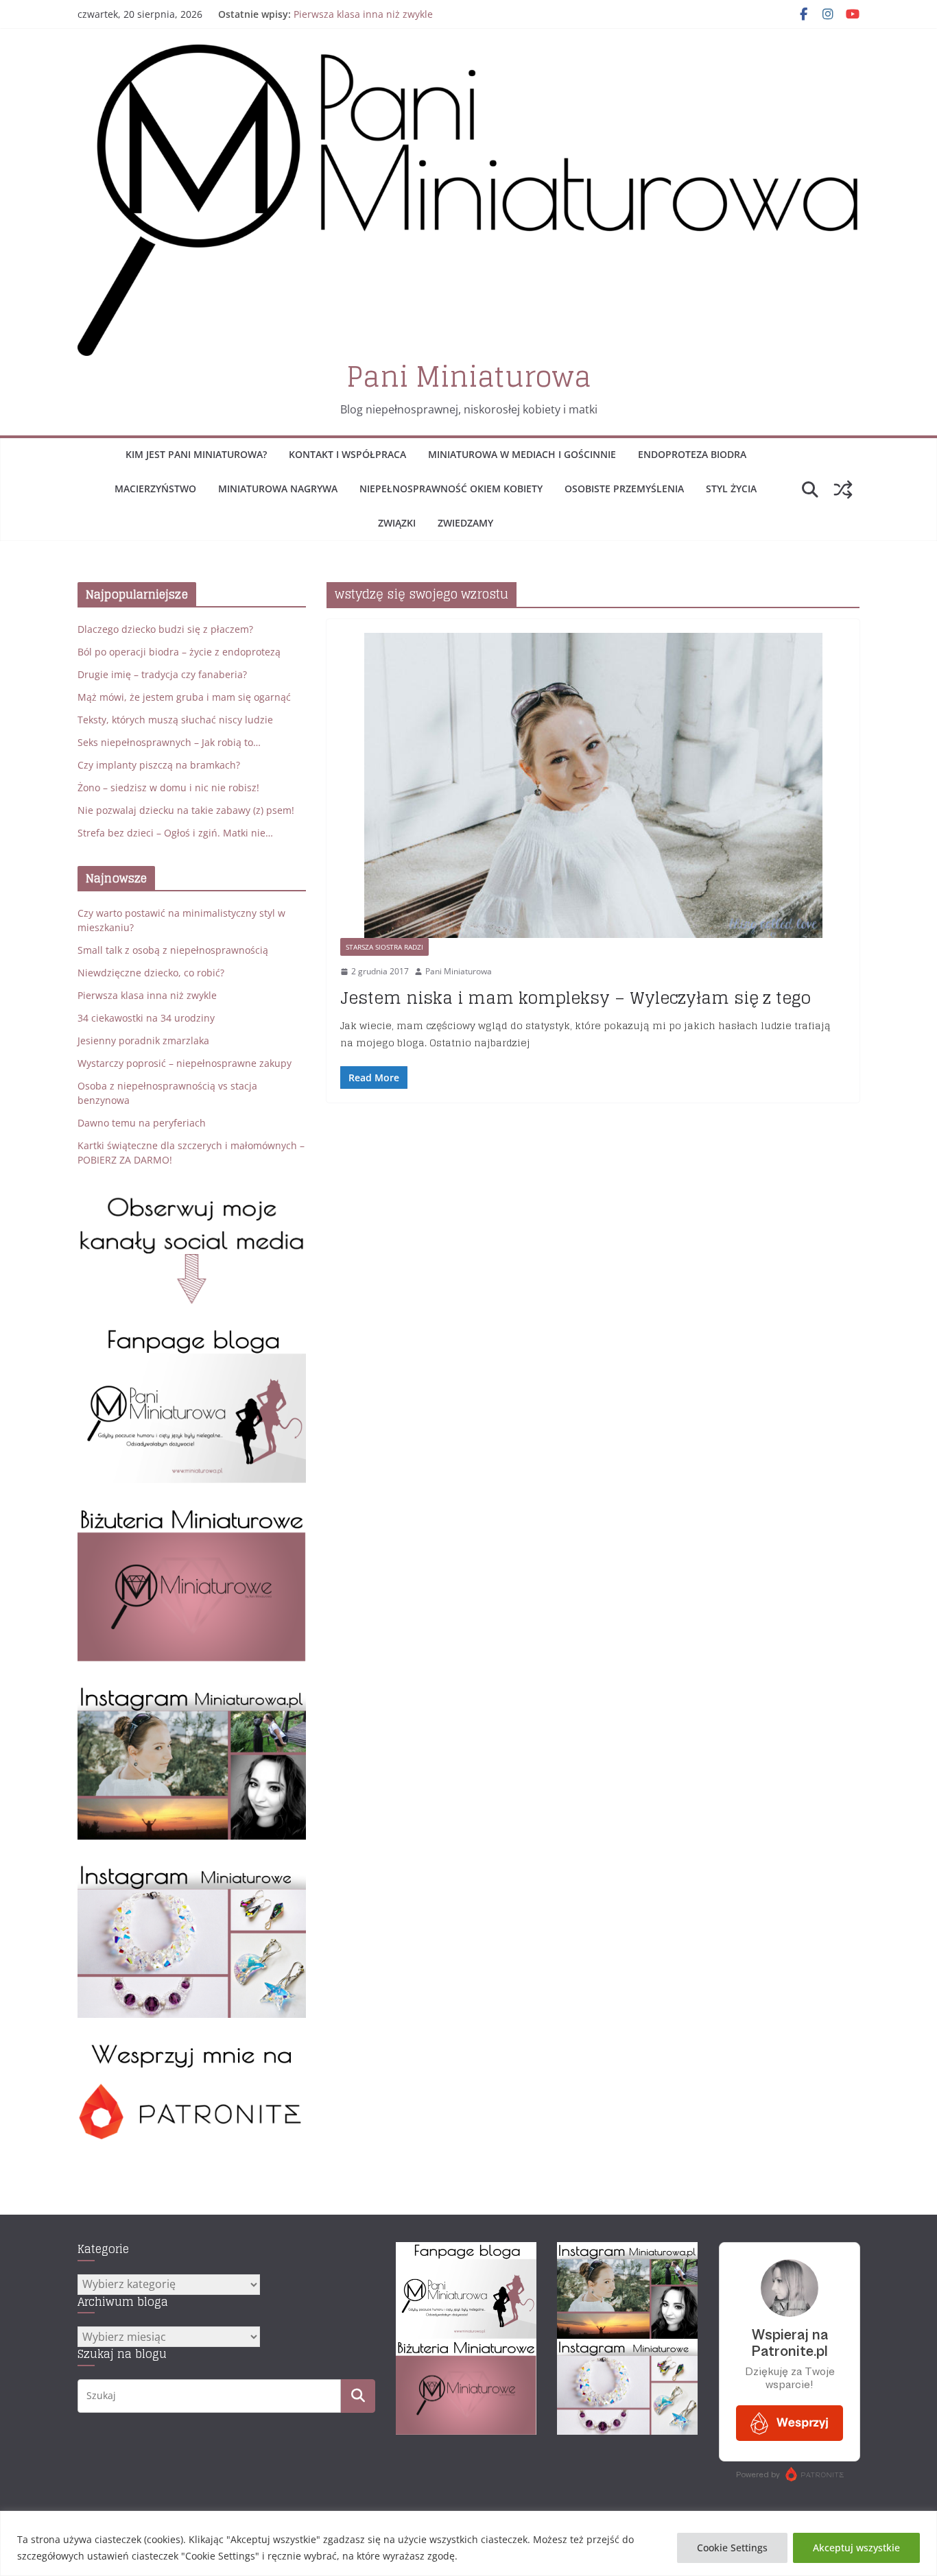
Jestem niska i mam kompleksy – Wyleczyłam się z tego (576, 998)
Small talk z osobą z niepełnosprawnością (173, 950)
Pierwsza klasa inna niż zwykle (363, 14)
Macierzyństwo (155, 489)
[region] (468, 2543)
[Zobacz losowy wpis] (843, 490)
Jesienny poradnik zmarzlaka (143, 1040)
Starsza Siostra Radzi (384, 947)
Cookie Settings (732, 2548)
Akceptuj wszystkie (856, 2548)
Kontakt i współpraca (347, 454)
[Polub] (192, 1335)
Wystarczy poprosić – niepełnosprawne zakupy (185, 1063)
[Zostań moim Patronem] (192, 2048)
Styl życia (731, 489)
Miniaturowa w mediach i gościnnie (522, 454)
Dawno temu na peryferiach (142, 1123)
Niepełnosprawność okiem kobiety (451, 489)
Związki (397, 523)
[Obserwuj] (192, 1692)
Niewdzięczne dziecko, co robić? (151, 973)
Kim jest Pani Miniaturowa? (196, 454)
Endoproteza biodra (692, 454)
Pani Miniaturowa (469, 376)
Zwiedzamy (465, 523)
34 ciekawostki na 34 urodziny (146, 1018)
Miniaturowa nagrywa (278, 489)
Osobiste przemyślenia (624, 489)
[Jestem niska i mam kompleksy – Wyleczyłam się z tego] (593, 786)
